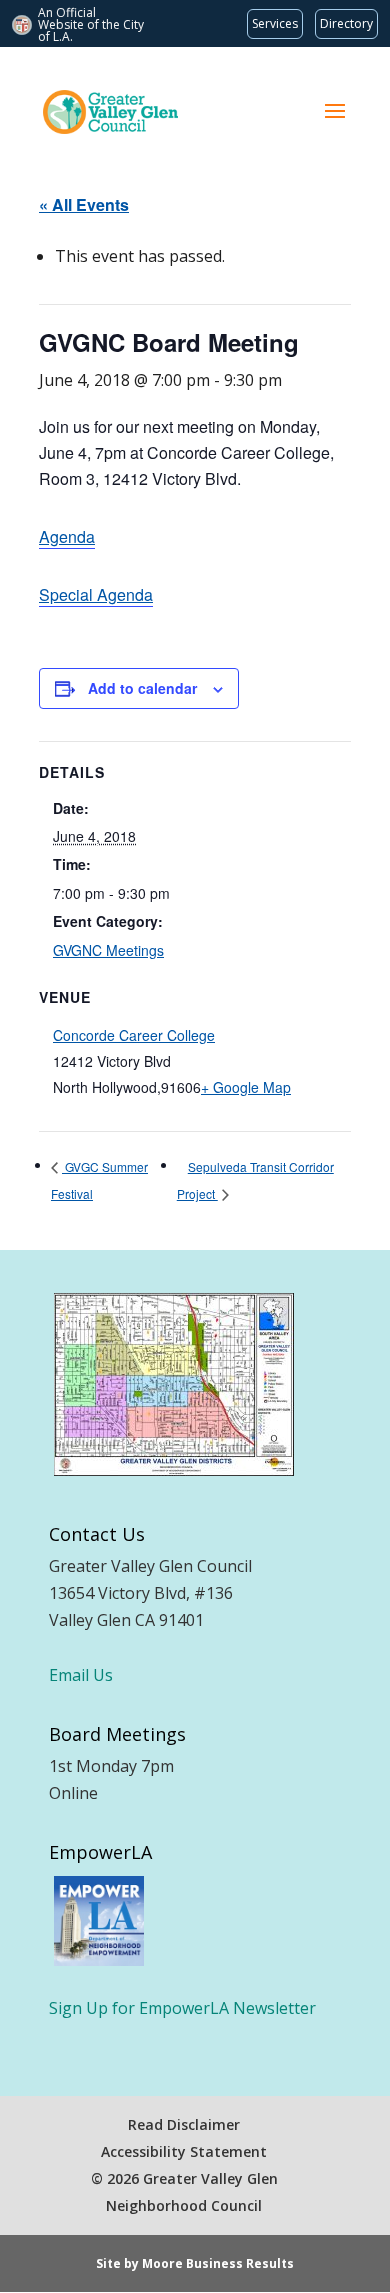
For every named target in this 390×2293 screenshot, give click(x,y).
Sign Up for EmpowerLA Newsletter (182, 2008)
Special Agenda (96, 594)
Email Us (81, 1675)
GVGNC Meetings (108, 950)
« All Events (84, 204)
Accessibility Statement (184, 2151)
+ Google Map (246, 1087)
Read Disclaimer (184, 2124)
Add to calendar (142, 688)
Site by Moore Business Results (195, 2263)
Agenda (67, 536)
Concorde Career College (134, 1035)
